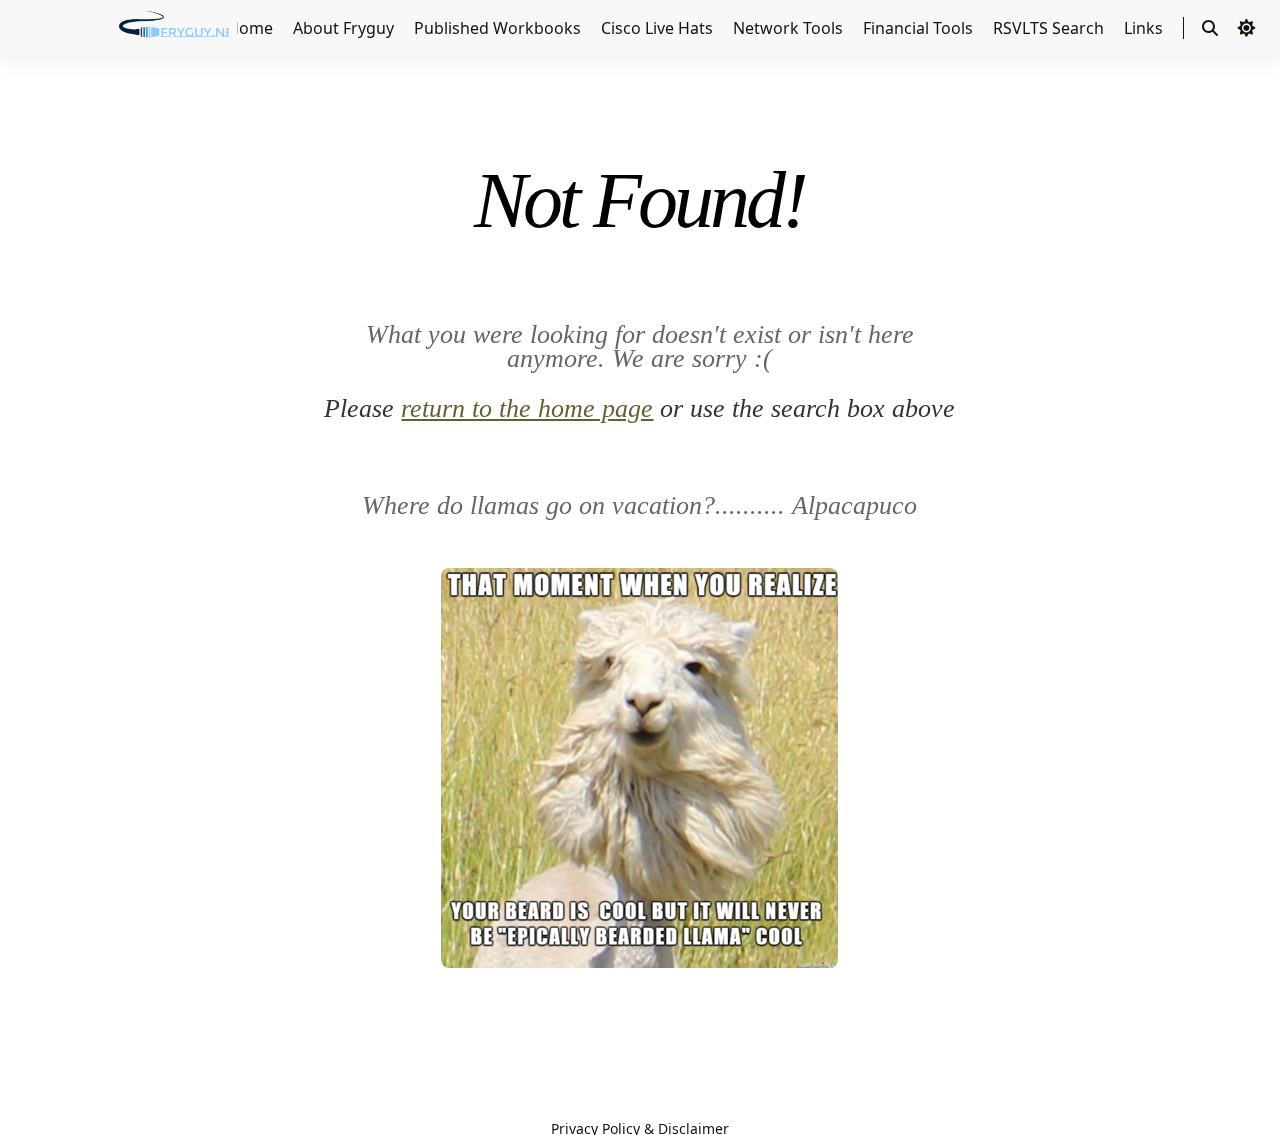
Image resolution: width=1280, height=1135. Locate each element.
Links (1145, 28)
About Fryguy (345, 28)
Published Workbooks (499, 28)
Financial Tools (920, 28)
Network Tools (790, 28)
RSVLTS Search (1050, 28)
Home (252, 28)
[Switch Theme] (1246, 28)
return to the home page (527, 408)
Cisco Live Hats (659, 28)
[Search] (1210, 28)
